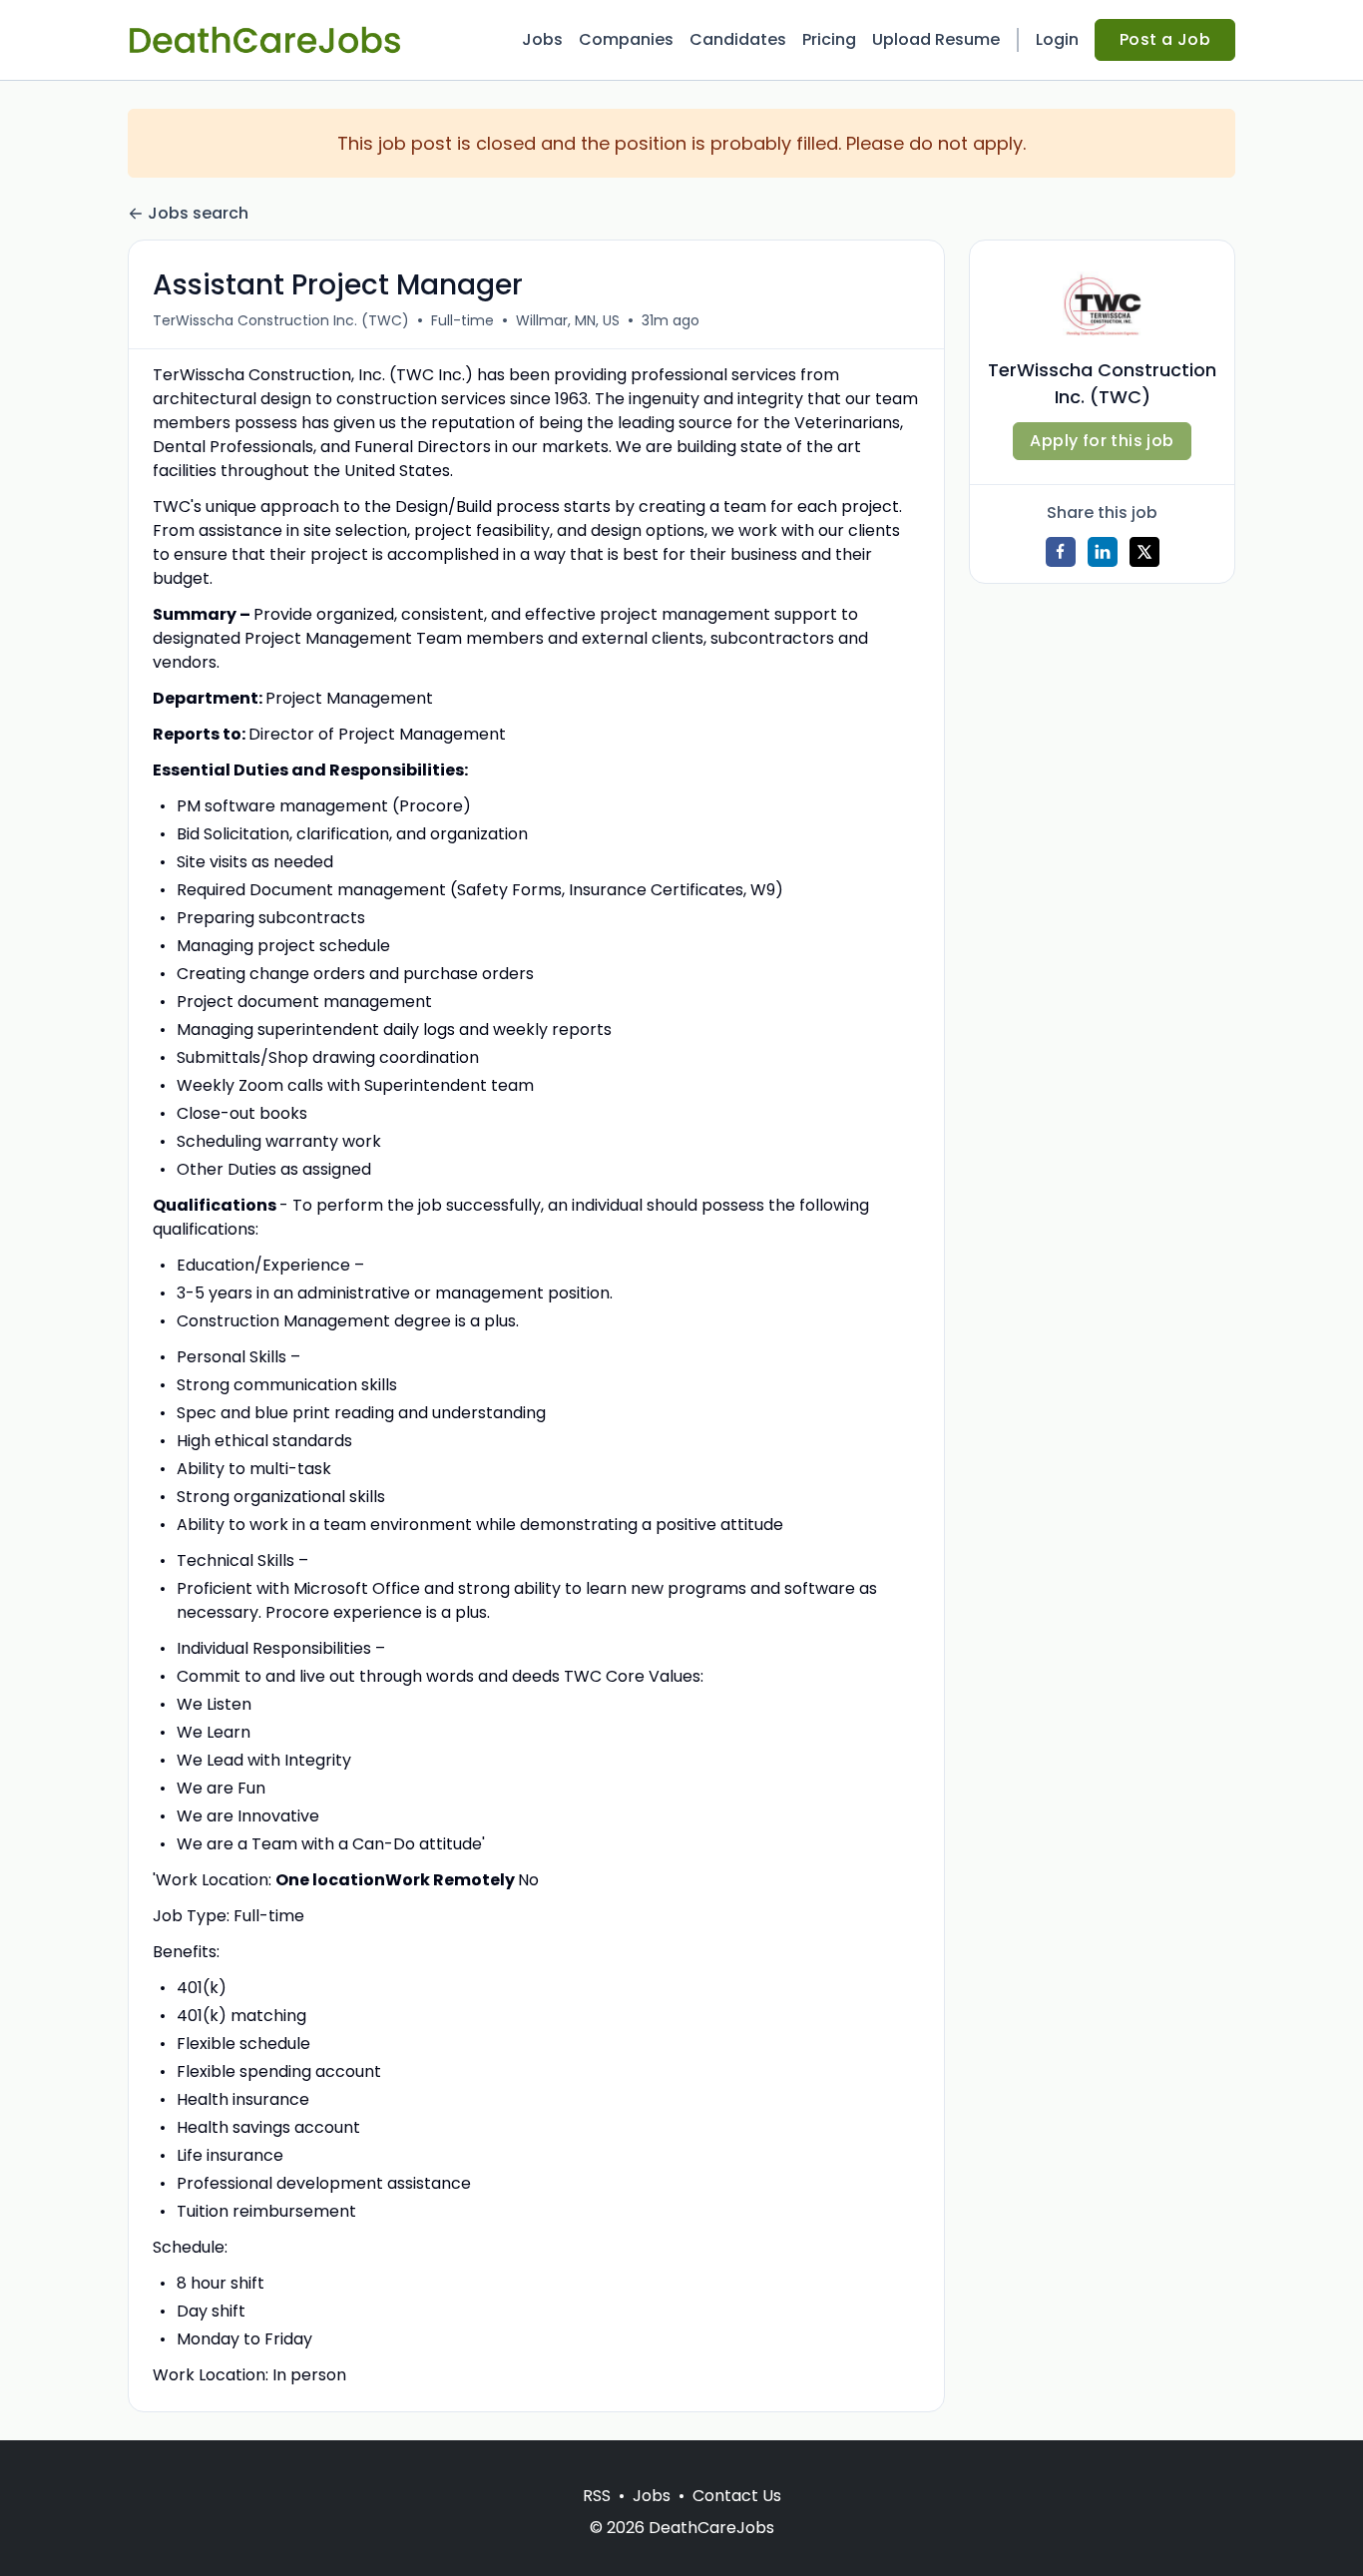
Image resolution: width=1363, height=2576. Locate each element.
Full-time (462, 320)
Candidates (738, 39)
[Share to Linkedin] (1103, 552)
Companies (626, 39)
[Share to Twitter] (1144, 552)
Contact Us (737, 2496)
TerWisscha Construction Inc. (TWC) (281, 320)
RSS (597, 2496)
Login (1057, 39)
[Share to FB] (1061, 552)
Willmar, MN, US (568, 320)
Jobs (542, 39)
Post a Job (1165, 39)
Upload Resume (936, 39)
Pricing (829, 39)
